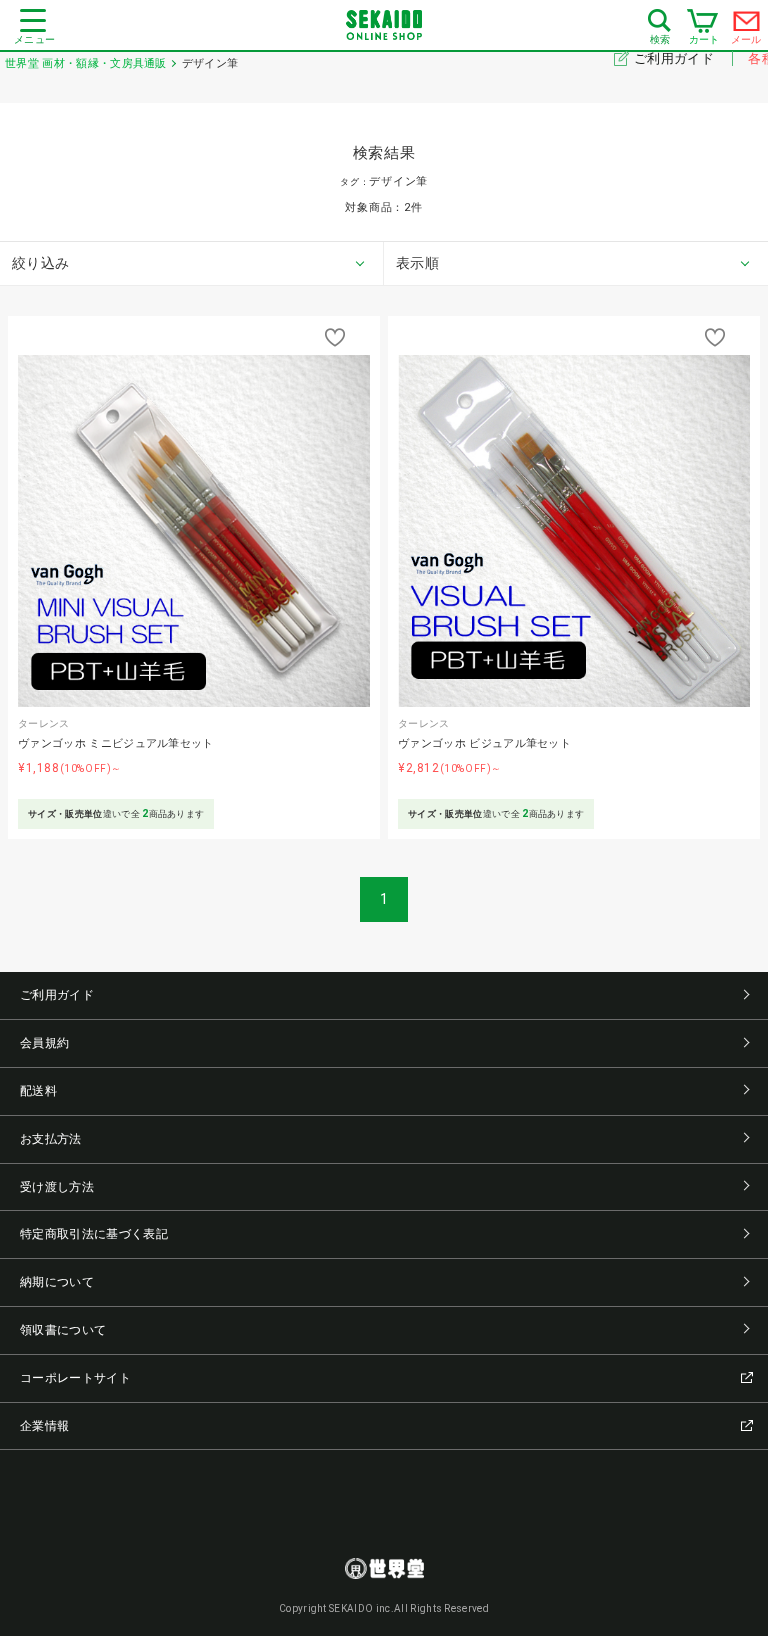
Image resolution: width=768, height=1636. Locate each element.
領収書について (63, 1330)
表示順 (417, 263)
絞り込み (40, 263)
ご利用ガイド (675, 58)
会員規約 (44, 1043)
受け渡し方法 (57, 1187)
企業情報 (44, 1426)
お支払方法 (51, 1139)
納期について (57, 1282)
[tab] (192, 264)
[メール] (747, 26)
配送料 (38, 1091)
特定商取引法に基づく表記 (94, 1234)
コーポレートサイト (75, 1378)
